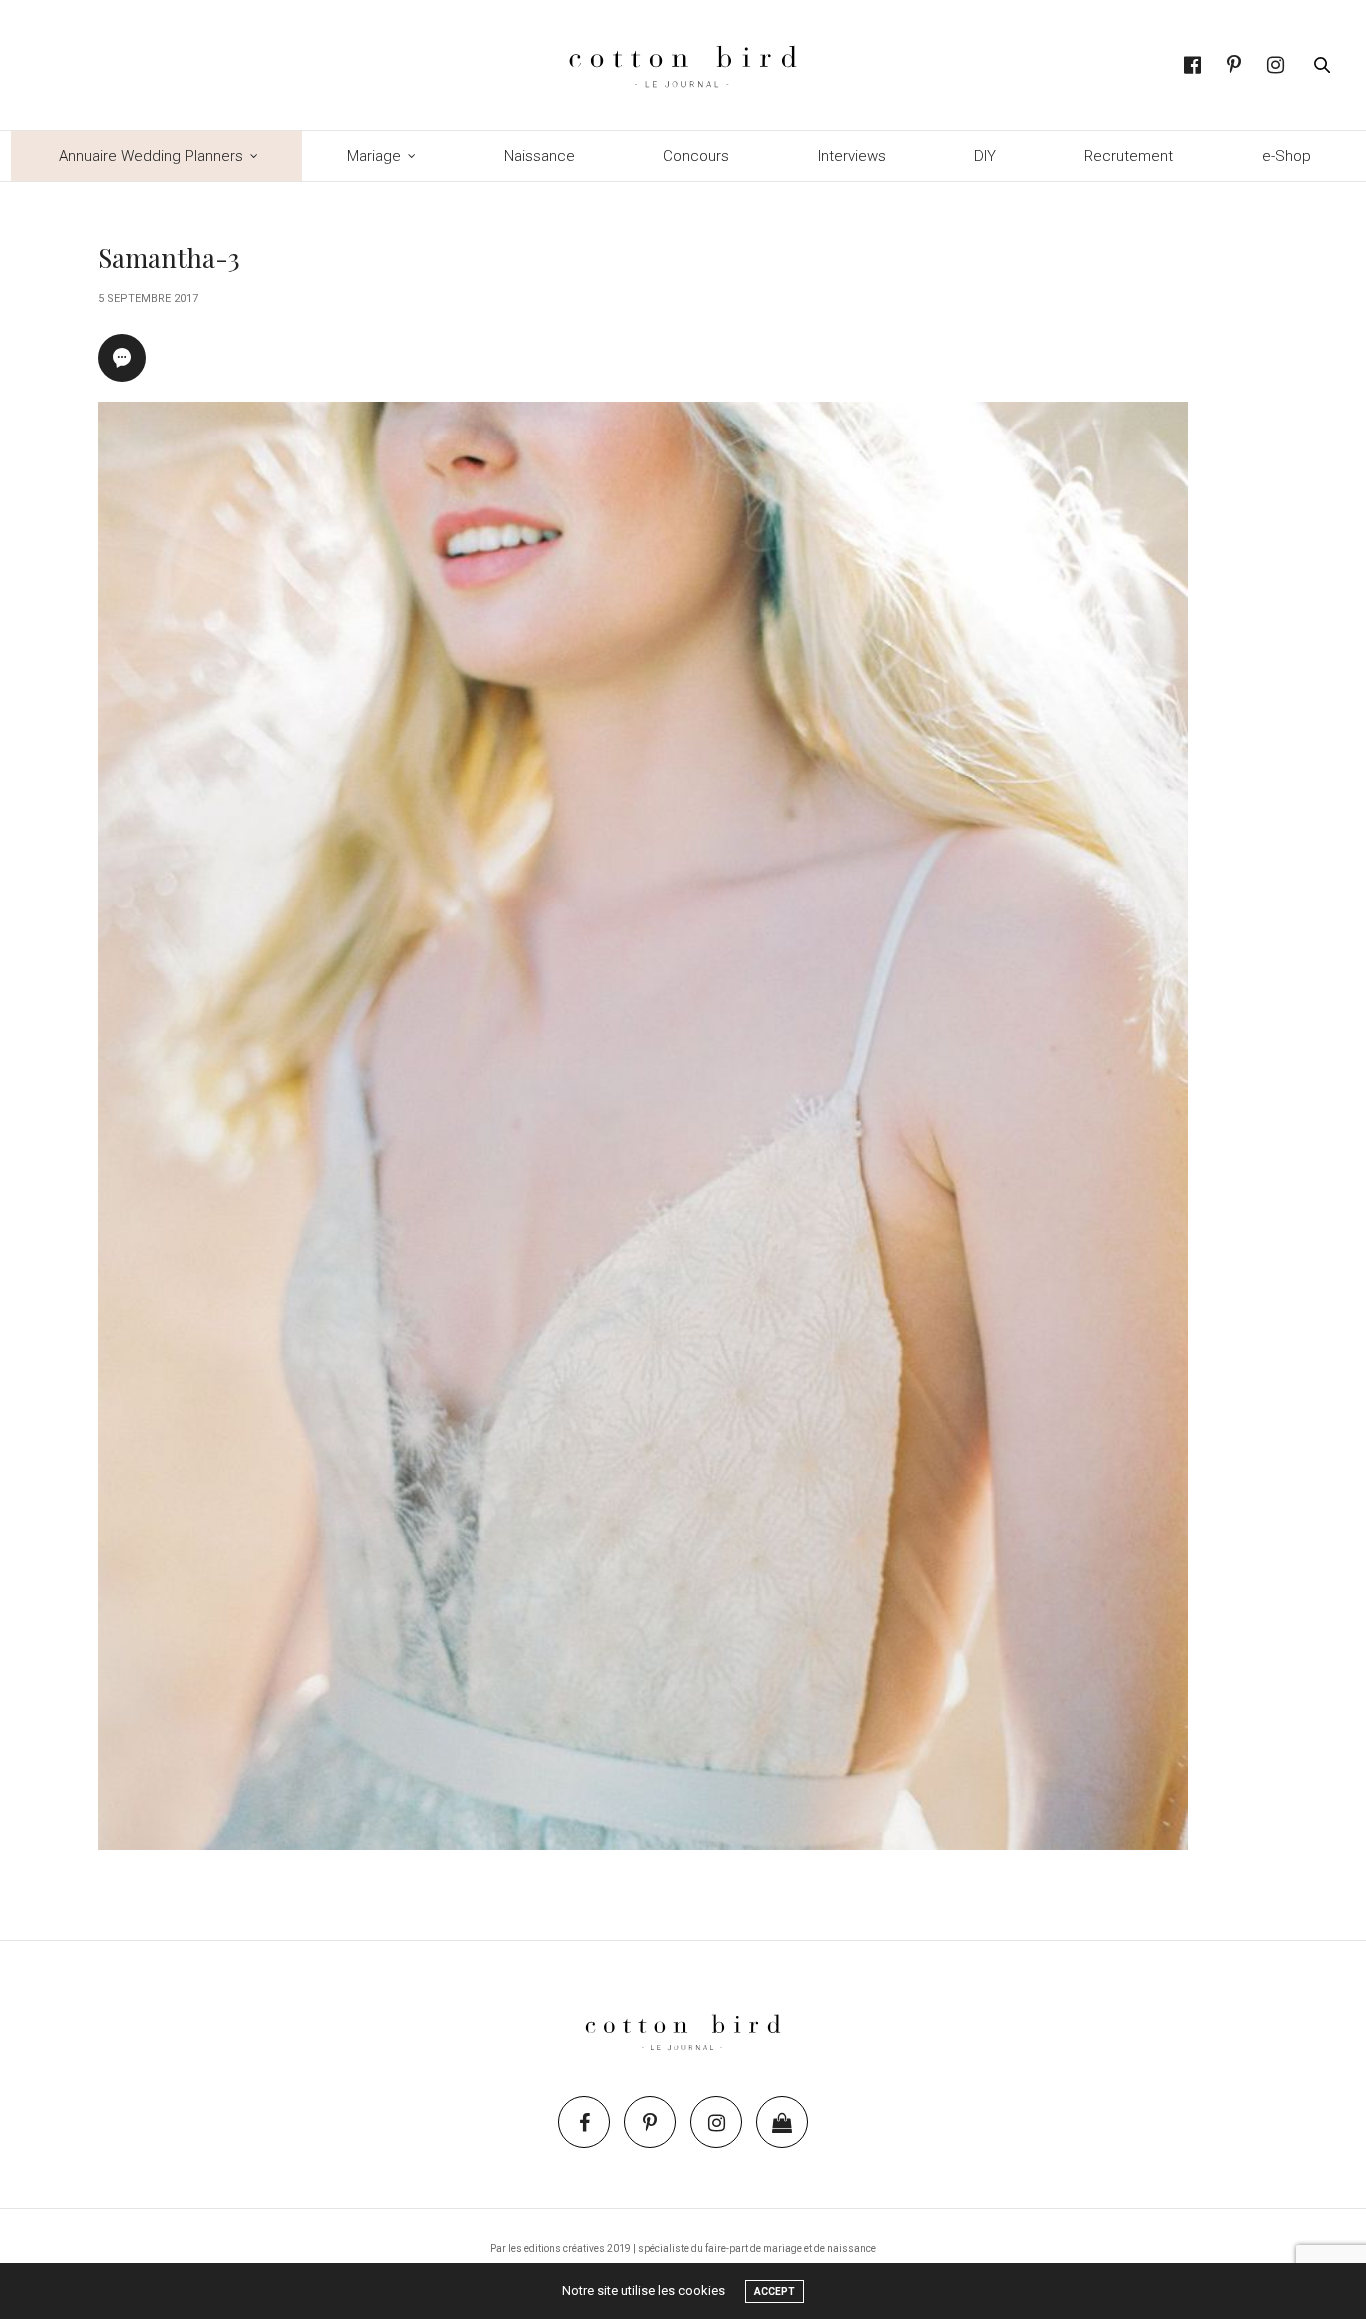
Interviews (852, 156)
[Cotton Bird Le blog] (682, 65)
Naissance (539, 156)
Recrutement (1128, 156)
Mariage (374, 156)
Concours (696, 156)
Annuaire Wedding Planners (151, 156)
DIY (985, 156)
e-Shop (1286, 156)
